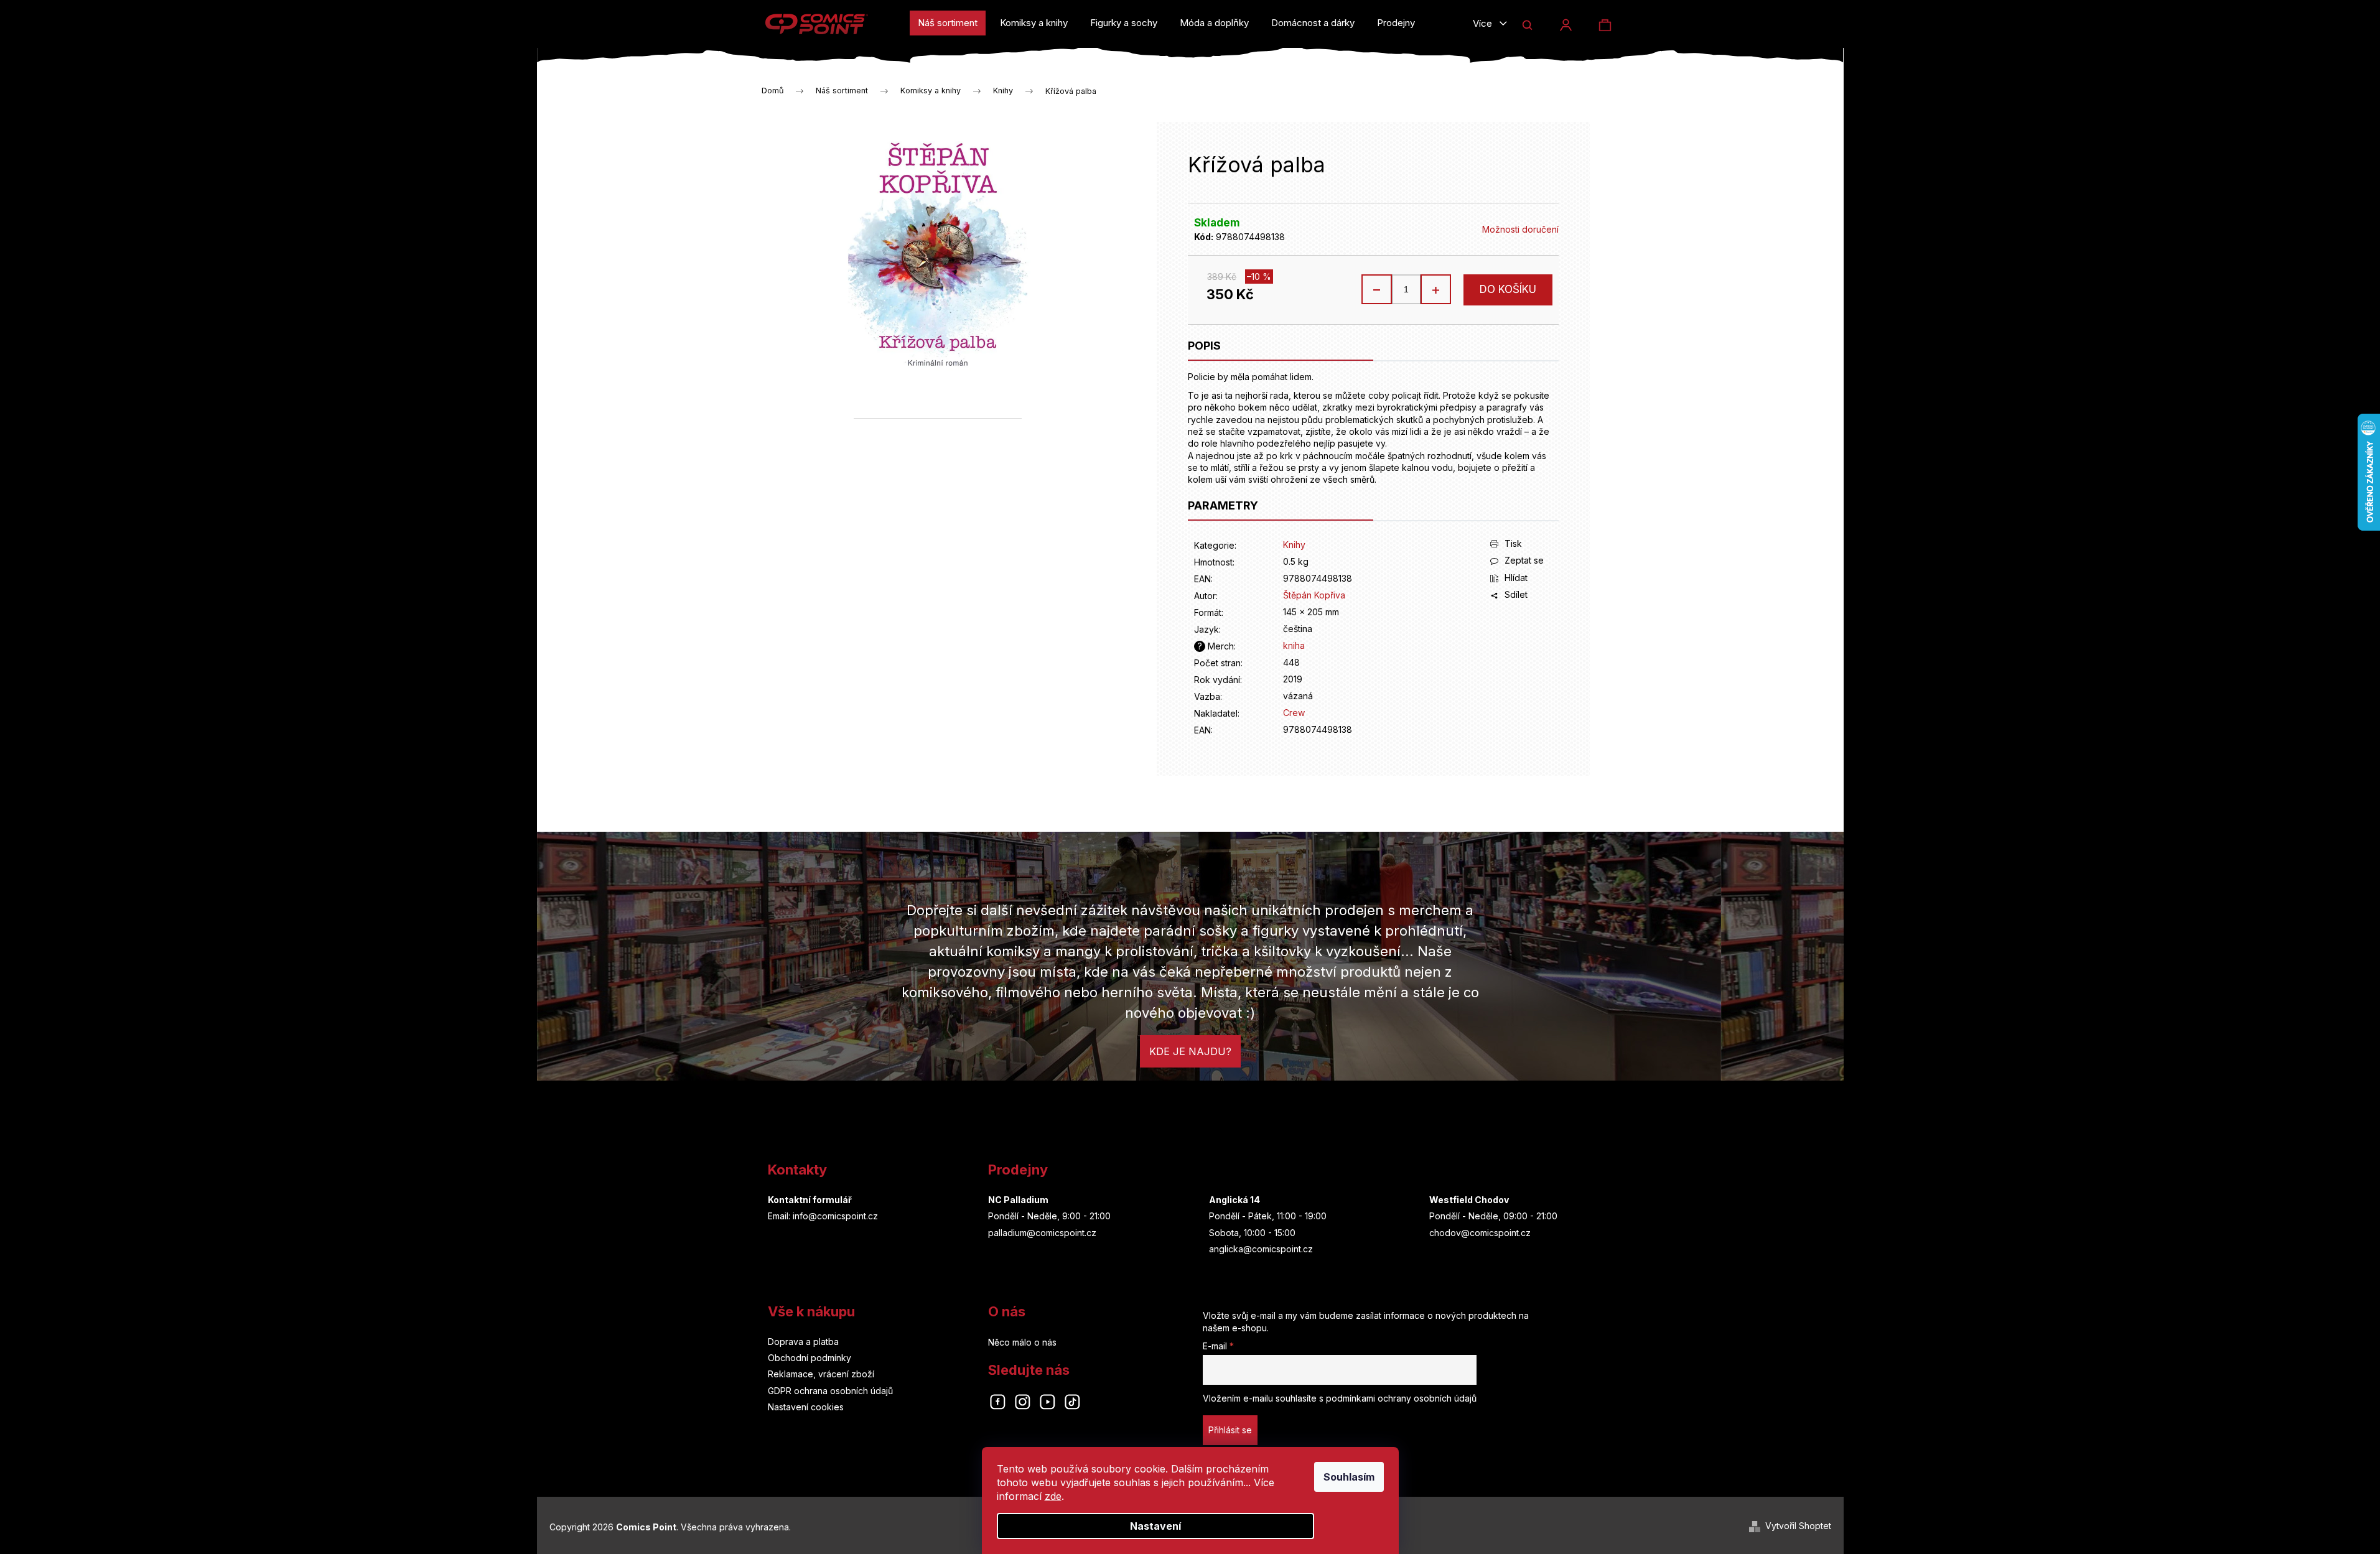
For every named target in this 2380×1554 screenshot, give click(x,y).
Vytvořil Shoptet (1798, 1526)
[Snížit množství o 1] (1377, 289)
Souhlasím (1349, 1477)
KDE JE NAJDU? (1190, 1051)
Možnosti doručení (1520, 229)
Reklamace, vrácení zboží (821, 1374)
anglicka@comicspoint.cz (1261, 1249)
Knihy (1294, 545)
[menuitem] (948, 23)
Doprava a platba (803, 1342)
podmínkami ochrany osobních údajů (1401, 1398)
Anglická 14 (1234, 1200)
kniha (1294, 645)
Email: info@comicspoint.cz (823, 1216)
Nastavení (1155, 1526)
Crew (1294, 713)
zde (1053, 1496)
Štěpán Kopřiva (1314, 595)
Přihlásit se (1230, 1430)
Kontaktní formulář (810, 1200)
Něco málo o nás (1022, 1342)
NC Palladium (1018, 1200)
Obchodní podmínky (810, 1358)
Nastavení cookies (806, 1407)
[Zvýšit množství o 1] (1435, 289)
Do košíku (1508, 289)
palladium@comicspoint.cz (1042, 1233)
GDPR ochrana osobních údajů (830, 1391)
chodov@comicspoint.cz (1480, 1233)
